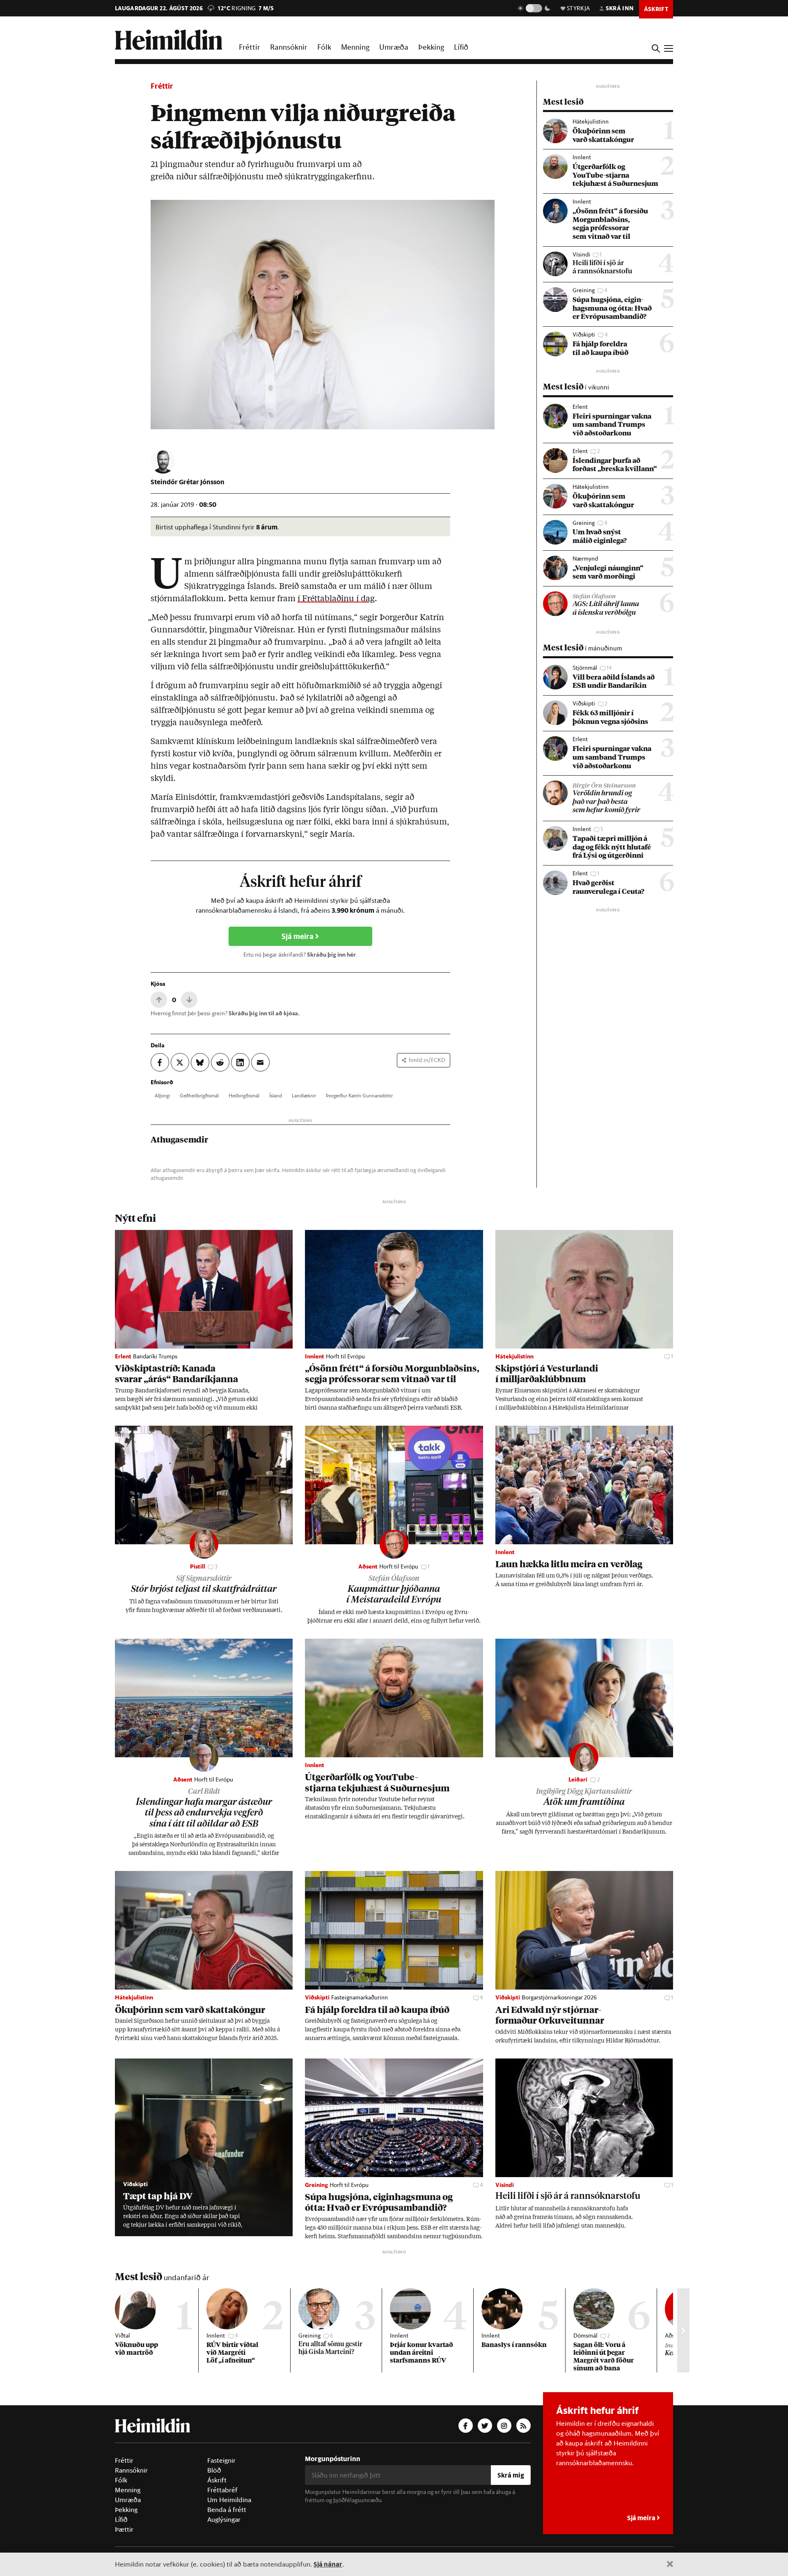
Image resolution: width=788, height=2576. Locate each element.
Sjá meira (298, 936)
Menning (355, 47)
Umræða (394, 47)
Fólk (324, 47)
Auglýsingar (224, 2519)
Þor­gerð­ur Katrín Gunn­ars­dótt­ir (359, 1095)
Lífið (461, 47)
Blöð (214, 2470)
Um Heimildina (229, 2500)
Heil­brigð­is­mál (244, 1095)
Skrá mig (511, 2475)
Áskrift (217, 2480)
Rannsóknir (289, 47)
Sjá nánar (328, 2564)
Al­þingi (162, 1095)
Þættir (124, 2529)
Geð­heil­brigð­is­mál (199, 1095)
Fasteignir (221, 2460)
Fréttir (250, 47)
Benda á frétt (227, 2510)
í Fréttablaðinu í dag (336, 599)
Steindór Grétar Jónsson (188, 482)
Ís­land (276, 1095)
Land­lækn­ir (304, 1095)
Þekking (431, 47)
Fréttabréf (222, 2490)
